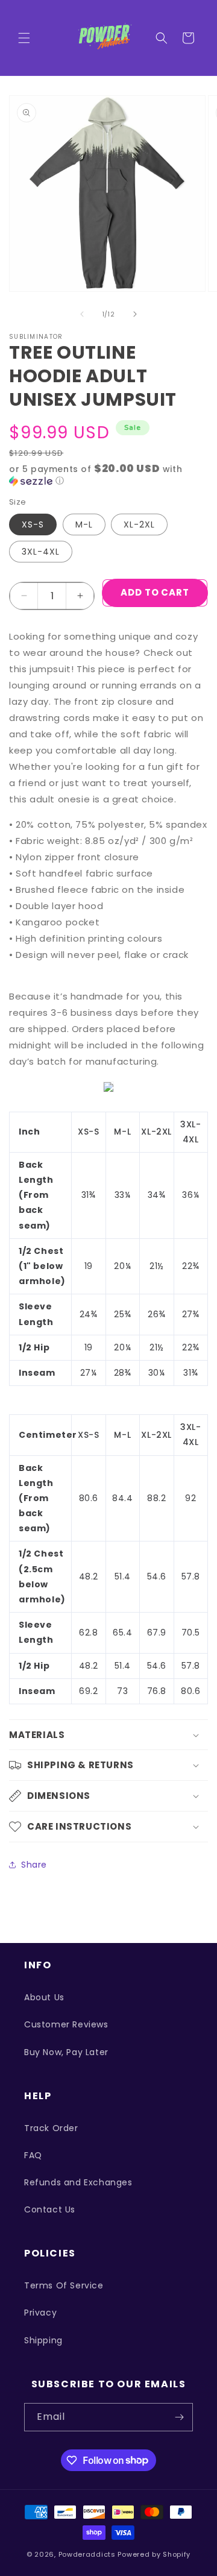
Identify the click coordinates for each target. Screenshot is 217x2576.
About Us (44, 1997)
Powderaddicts (87, 2554)
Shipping (43, 2340)
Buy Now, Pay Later (66, 2052)
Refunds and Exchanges (78, 2182)
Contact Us (50, 2209)
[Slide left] (82, 314)
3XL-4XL (41, 552)
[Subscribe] (179, 2417)
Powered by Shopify (154, 2554)
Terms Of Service (64, 2285)
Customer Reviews (66, 2024)
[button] (24, 38)
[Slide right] (135, 314)
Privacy (40, 2313)
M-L (84, 524)
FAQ (33, 2155)
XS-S (33, 524)
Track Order (51, 2128)
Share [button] (34, 1865)
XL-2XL (139, 524)
